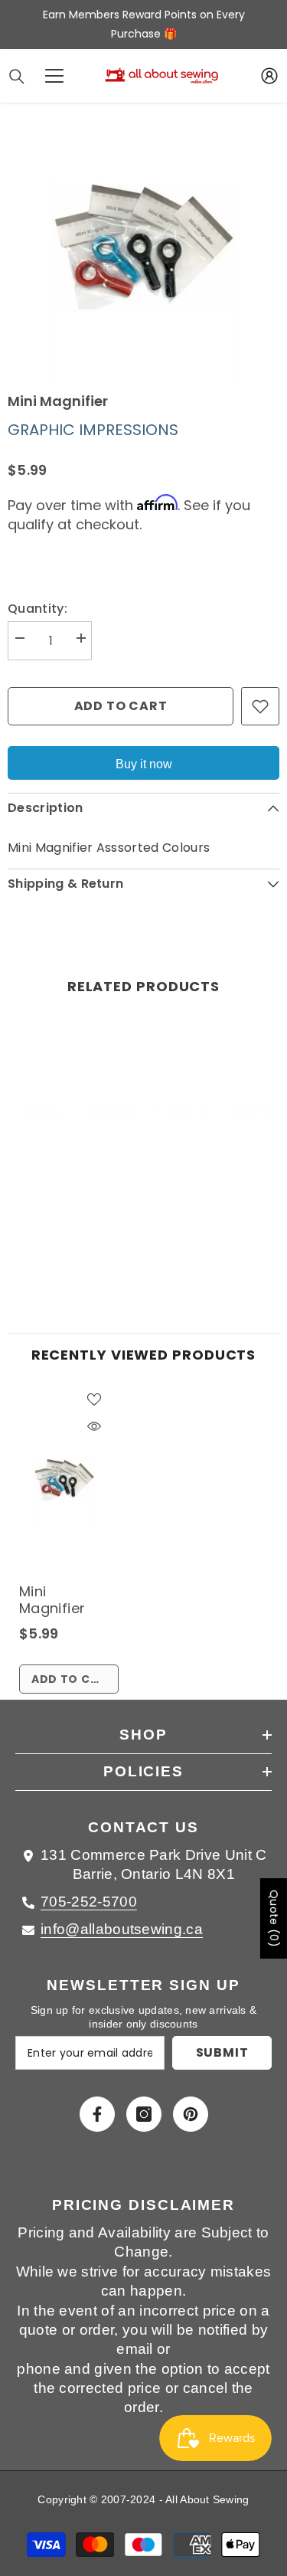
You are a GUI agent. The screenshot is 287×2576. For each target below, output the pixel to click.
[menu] (54, 76)
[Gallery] (143, 246)
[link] (74, 1232)
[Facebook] (97, 2114)
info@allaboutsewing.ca (122, 1929)
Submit (222, 2052)
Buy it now (144, 764)
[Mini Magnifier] (64, 1480)
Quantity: (38, 609)
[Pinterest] (191, 2114)
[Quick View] (94, 1426)
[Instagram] (144, 2114)
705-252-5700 (89, 1902)
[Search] (17, 77)
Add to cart (121, 706)
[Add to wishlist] (260, 706)
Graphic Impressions (93, 430)
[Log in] (269, 76)
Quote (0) (274, 1918)
